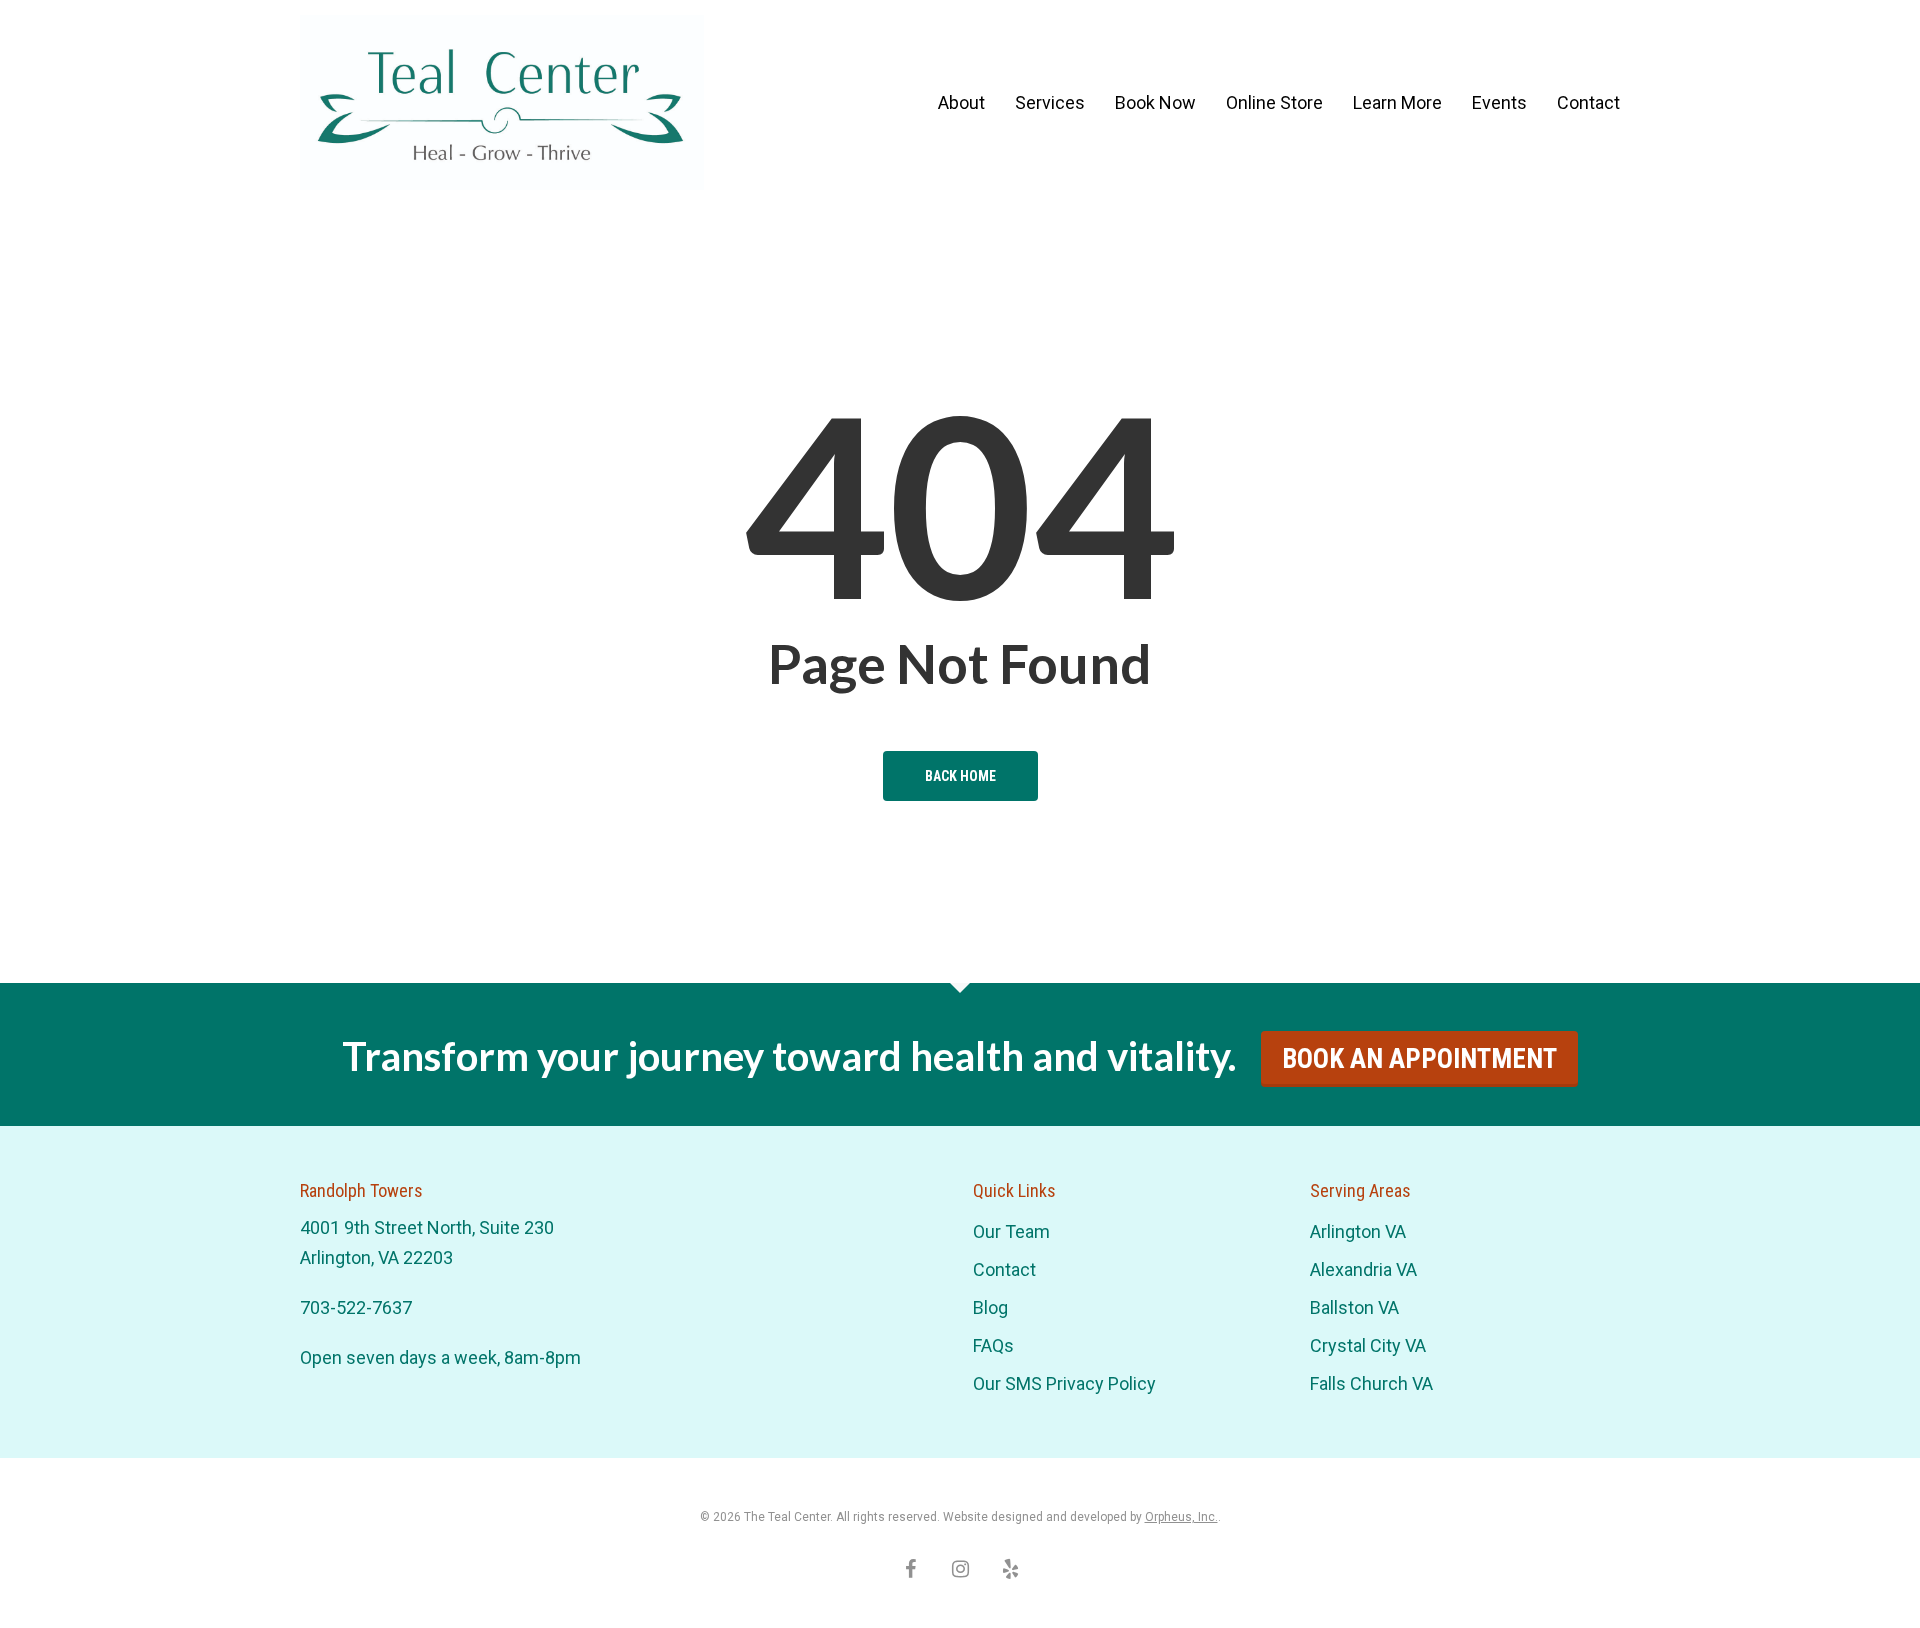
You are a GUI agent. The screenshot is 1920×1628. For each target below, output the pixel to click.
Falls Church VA (1371, 1383)
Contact (1004, 1269)
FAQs (993, 1345)
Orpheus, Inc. (1181, 1517)
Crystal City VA (1368, 1345)
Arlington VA (1358, 1231)
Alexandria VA (1363, 1269)
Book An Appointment (1419, 1059)
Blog (990, 1307)
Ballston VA (1354, 1307)
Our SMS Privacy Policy (1064, 1383)
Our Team (1011, 1231)
